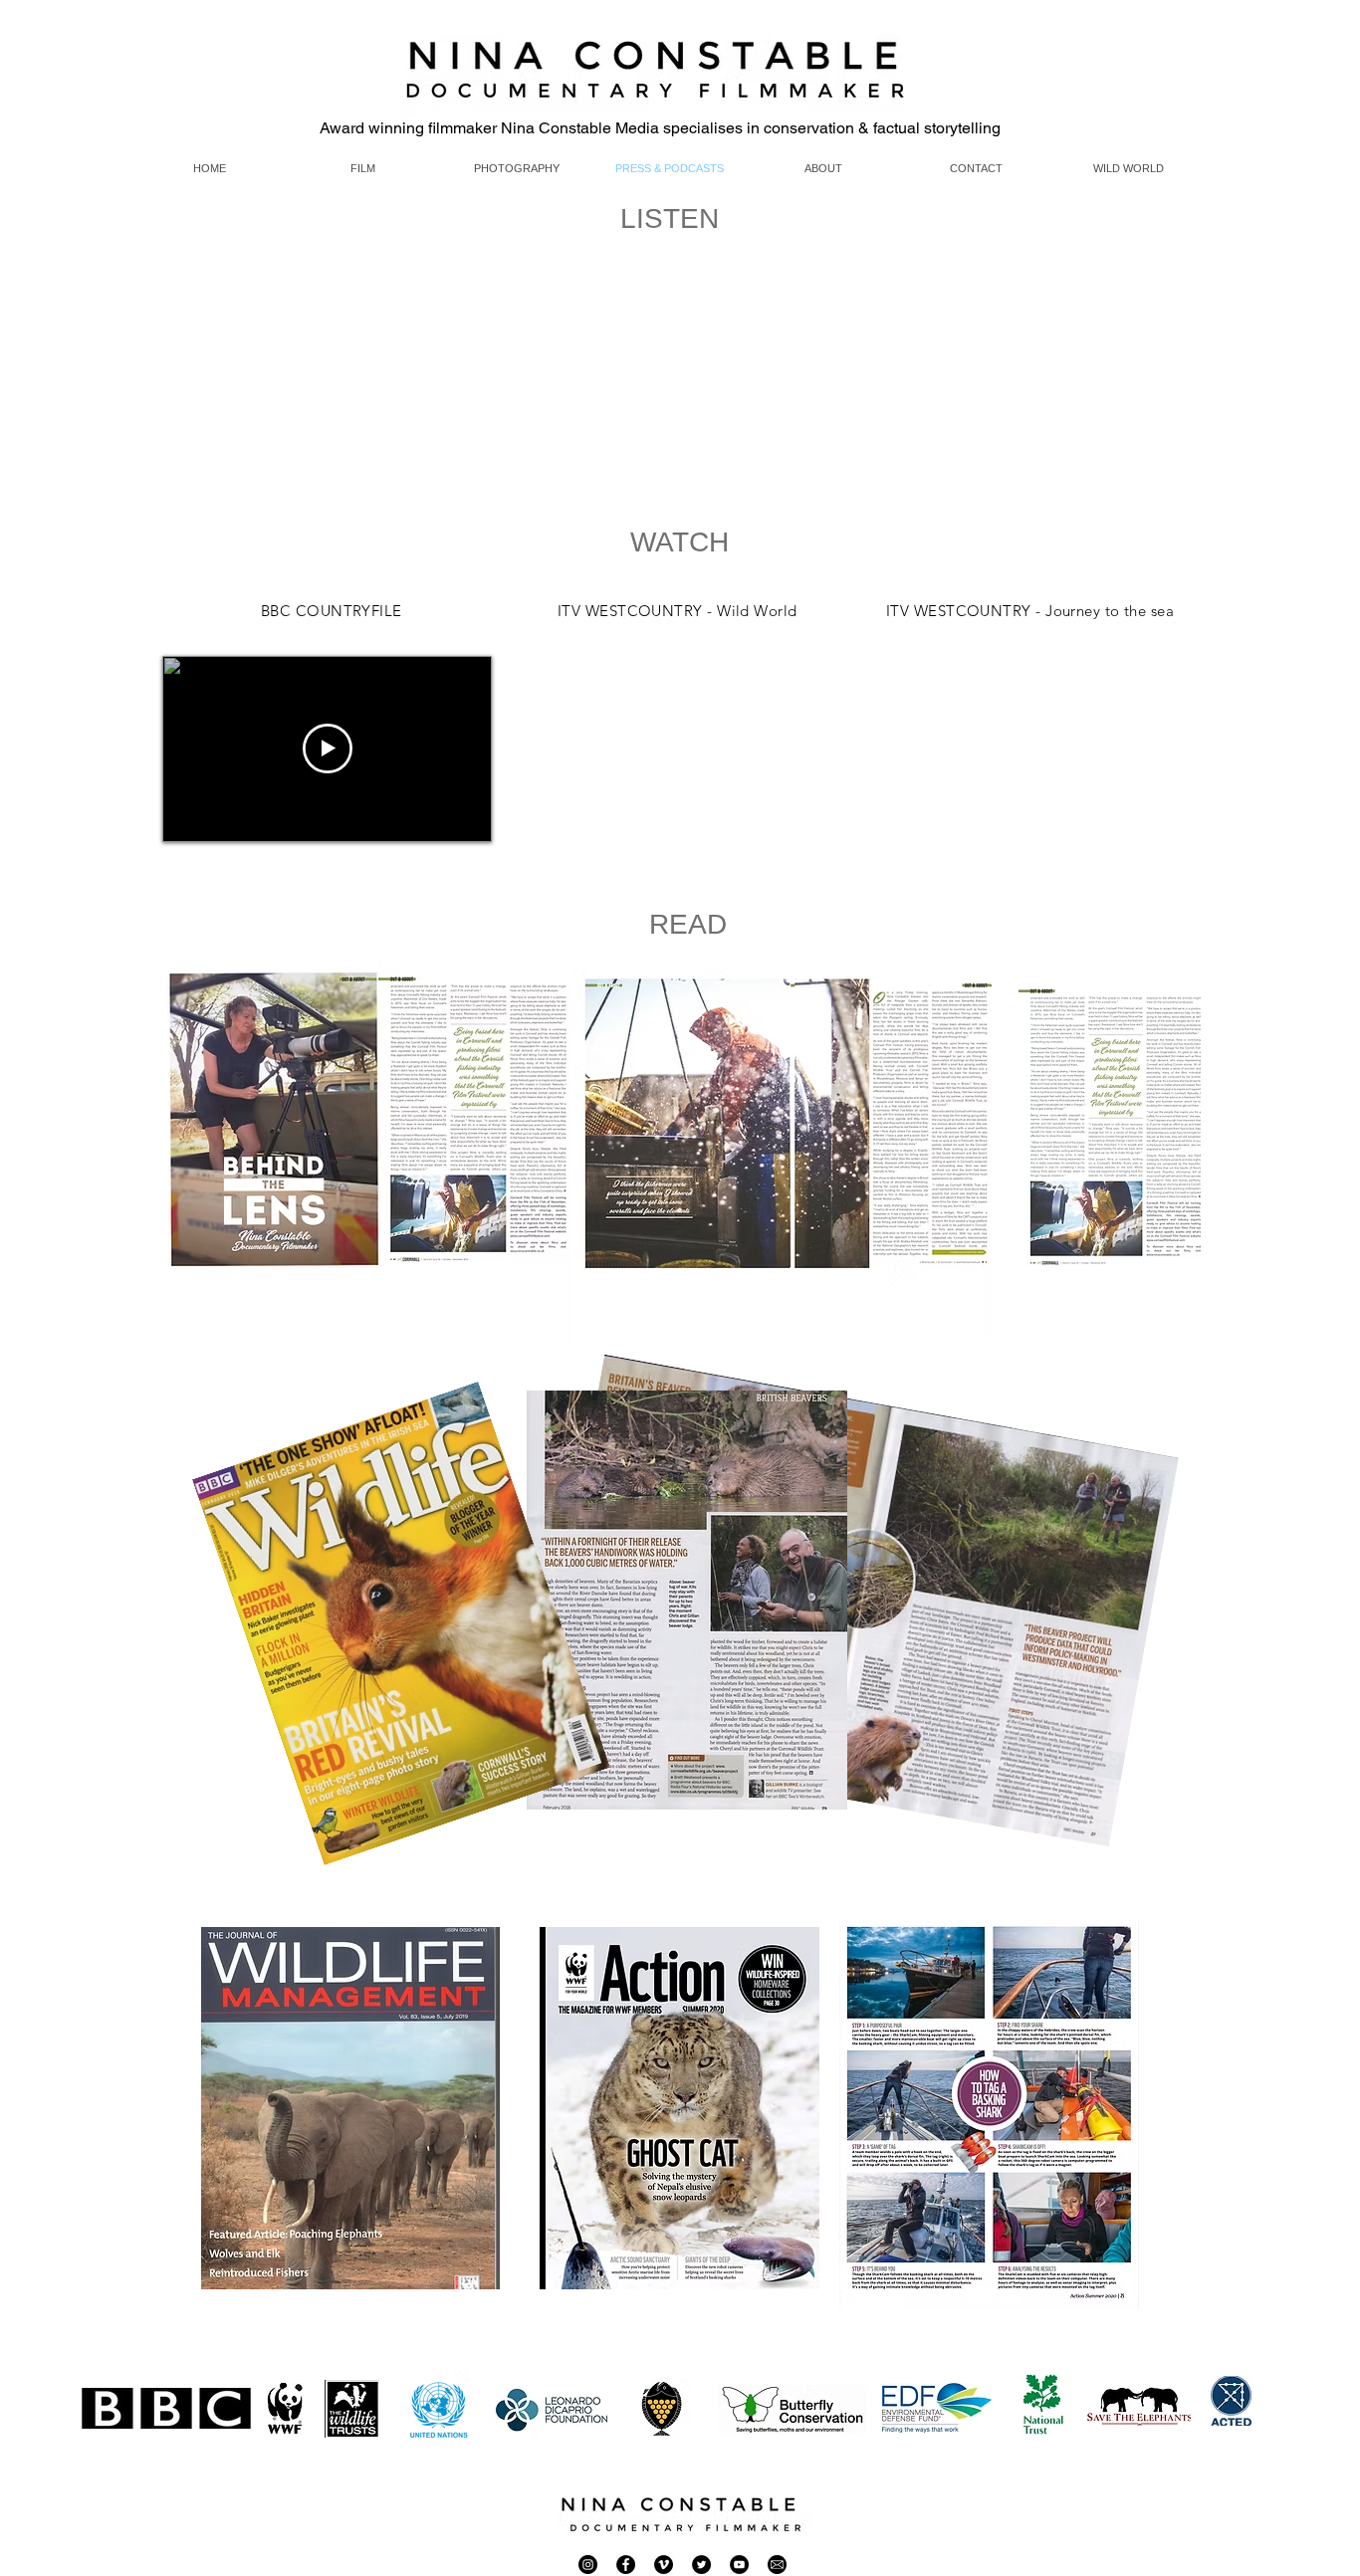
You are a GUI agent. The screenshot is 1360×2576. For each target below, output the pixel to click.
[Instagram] (588, 2565)
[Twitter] (701, 2565)
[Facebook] (626, 2565)
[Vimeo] (664, 2565)
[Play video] (328, 749)
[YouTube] (739, 2565)
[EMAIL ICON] (777, 2565)
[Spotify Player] (287, 416)
